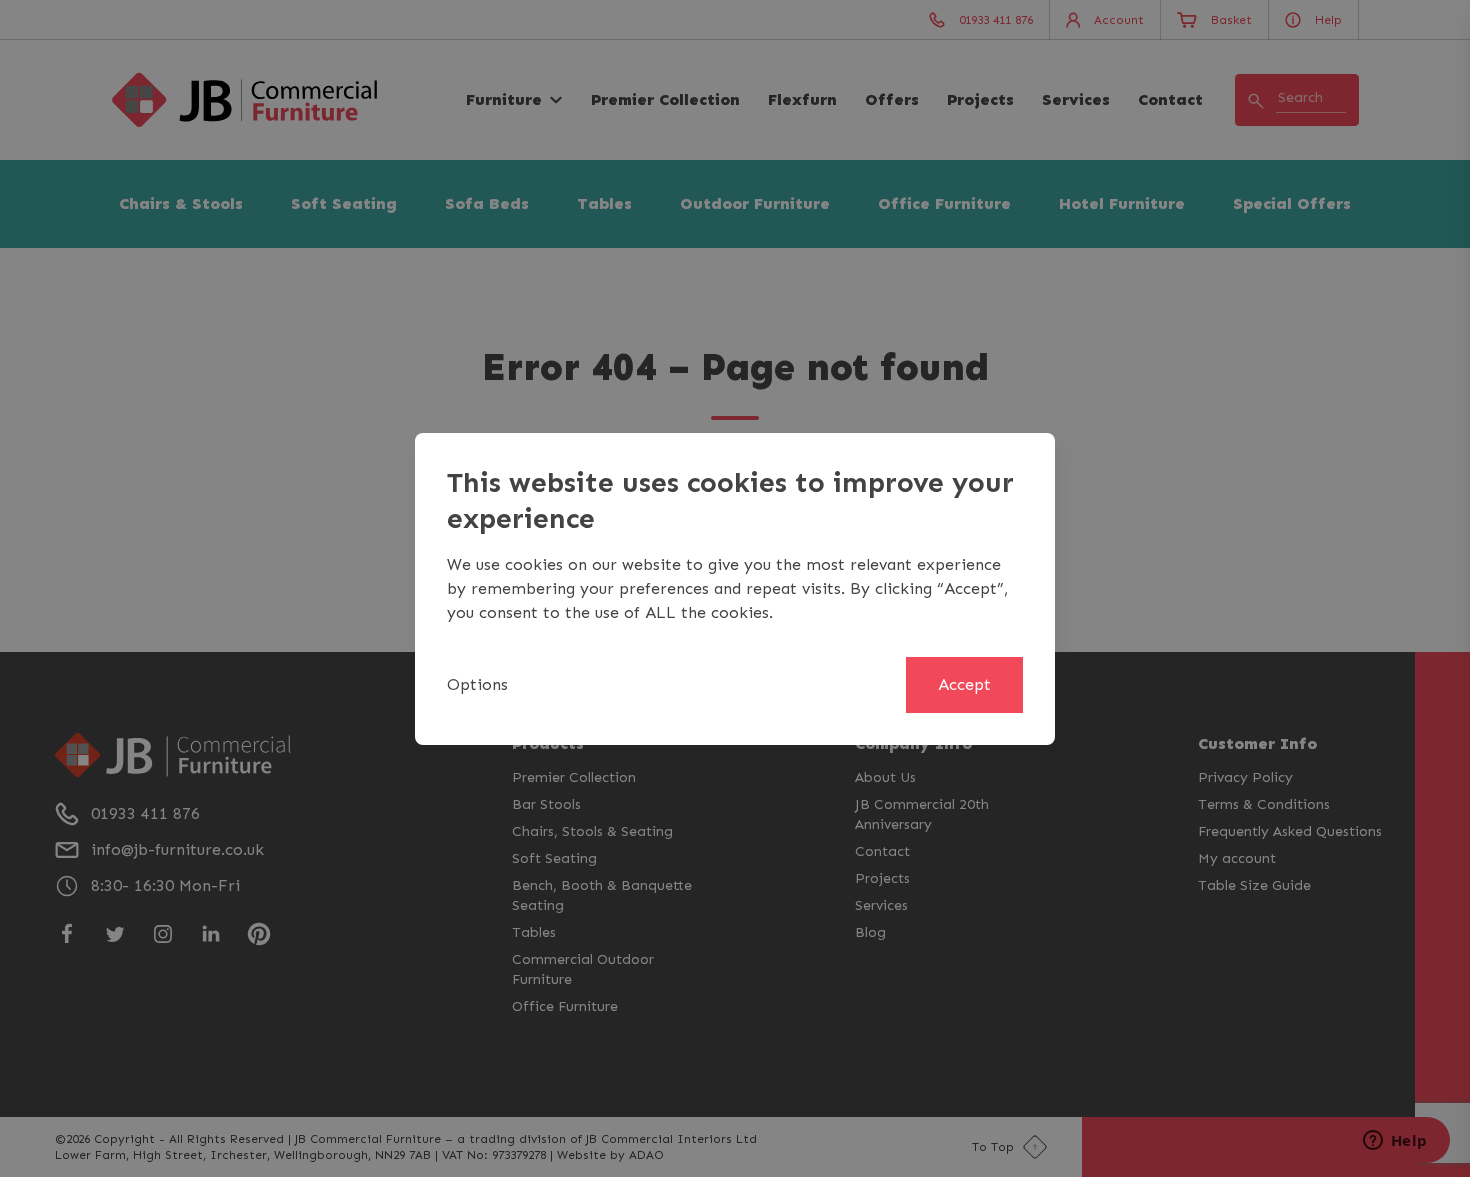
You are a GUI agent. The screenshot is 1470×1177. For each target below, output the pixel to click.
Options (477, 684)
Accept (964, 684)
